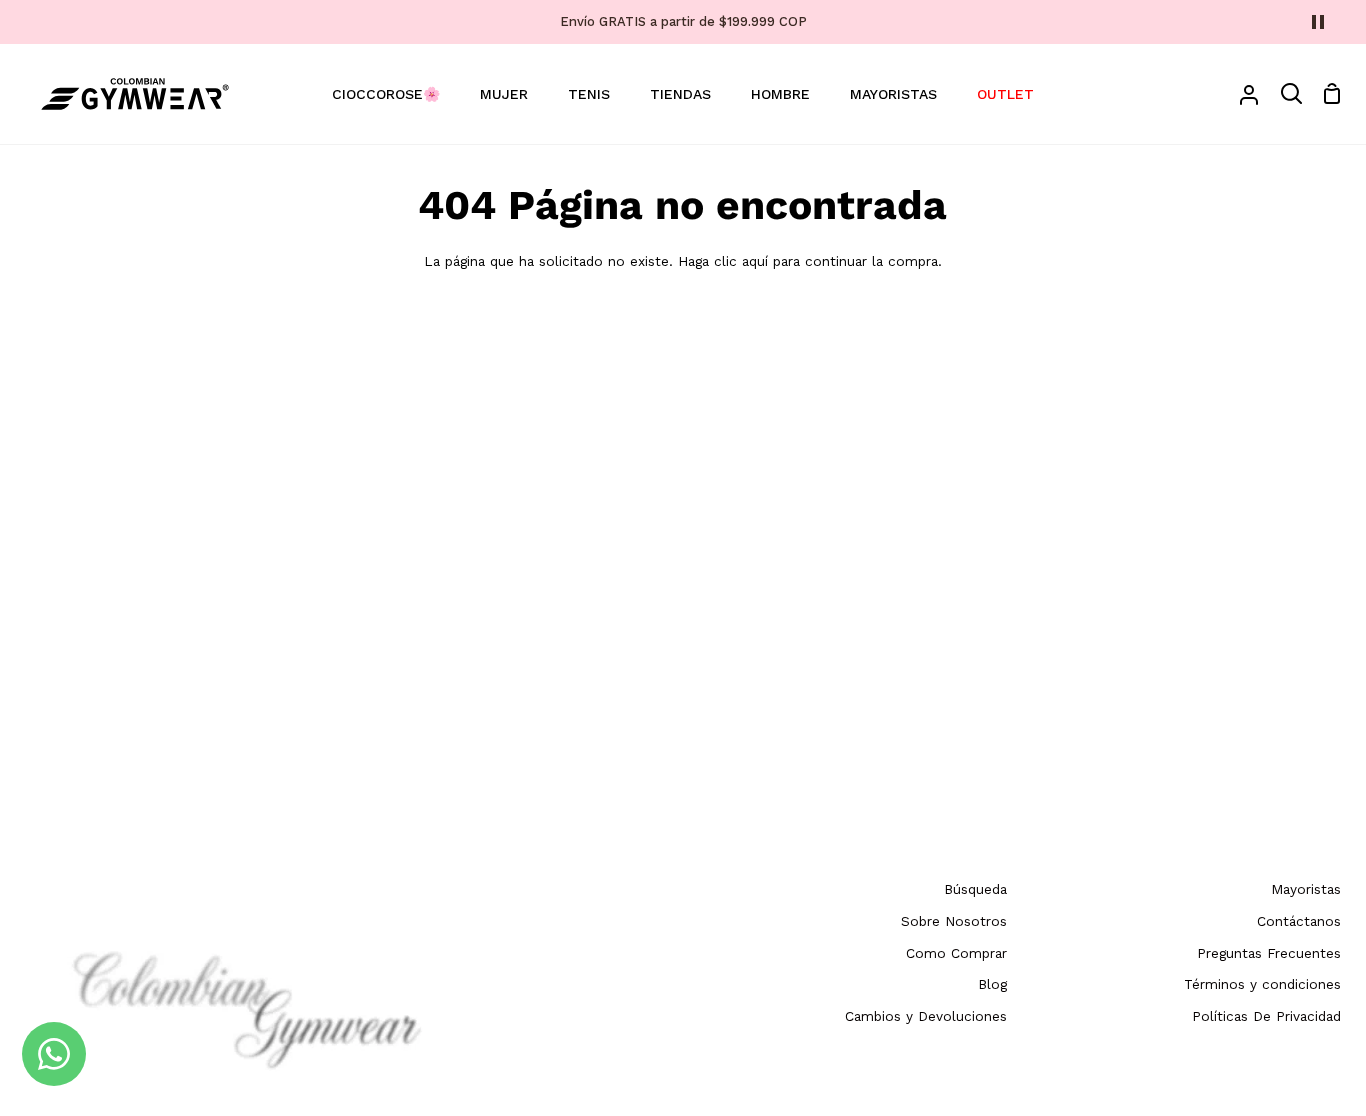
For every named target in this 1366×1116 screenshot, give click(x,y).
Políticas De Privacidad (1266, 1016)
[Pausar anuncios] (1318, 22)
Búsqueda (975, 889)
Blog (992, 984)
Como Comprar (956, 953)
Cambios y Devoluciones (926, 1016)
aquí (755, 261)
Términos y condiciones (1262, 984)
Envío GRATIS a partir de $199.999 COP (683, 21)
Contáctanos (1299, 921)
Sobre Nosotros (954, 921)
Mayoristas (1306, 889)
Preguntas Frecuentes (1269, 953)
